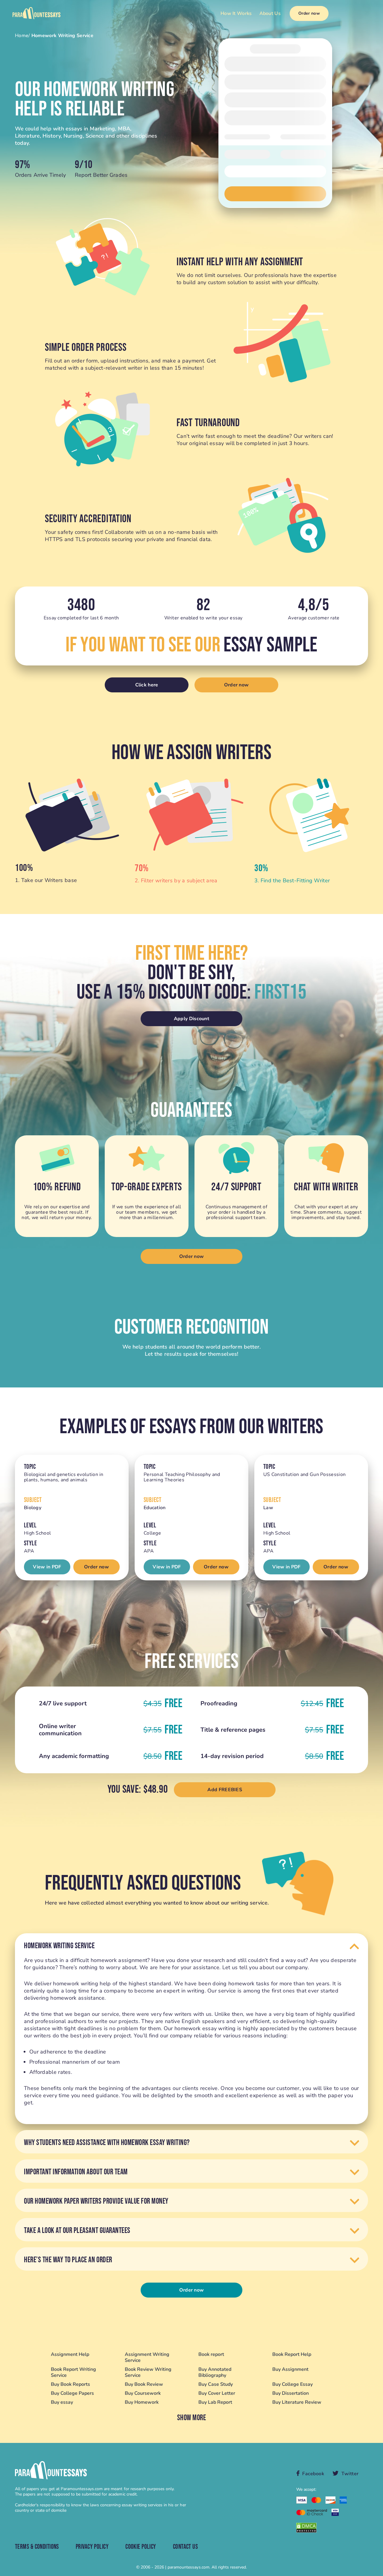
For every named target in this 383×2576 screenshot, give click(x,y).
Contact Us (185, 2547)
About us (270, 13)
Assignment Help (70, 2355)
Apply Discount (191, 1019)
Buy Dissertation (291, 2393)
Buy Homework (142, 2402)
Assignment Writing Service (147, 2357)
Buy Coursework (143, 2393)
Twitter (350, 2474)
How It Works (236, 13)
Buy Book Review (144, 2384)
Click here (147, 685)
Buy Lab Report (215, 2402)
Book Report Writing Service (73, 2372)
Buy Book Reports (70, 2384)
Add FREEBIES (225, 1790)
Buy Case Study (216, 2384)
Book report (211, 2355)
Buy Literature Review (297, 2402)
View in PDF (47, 1567)
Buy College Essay (292, 2384)
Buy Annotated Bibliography (215, 2372)
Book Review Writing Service (148, 2372)
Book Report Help (292, 2355)
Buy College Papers (72, 2393)
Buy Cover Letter (217, 2393)
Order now (309, 13)
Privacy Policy (92, 2547)
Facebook (313, 2474)
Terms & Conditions (37, 2547)
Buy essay (62, 2402)
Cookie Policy (141, 2547)
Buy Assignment (290, 2369)
